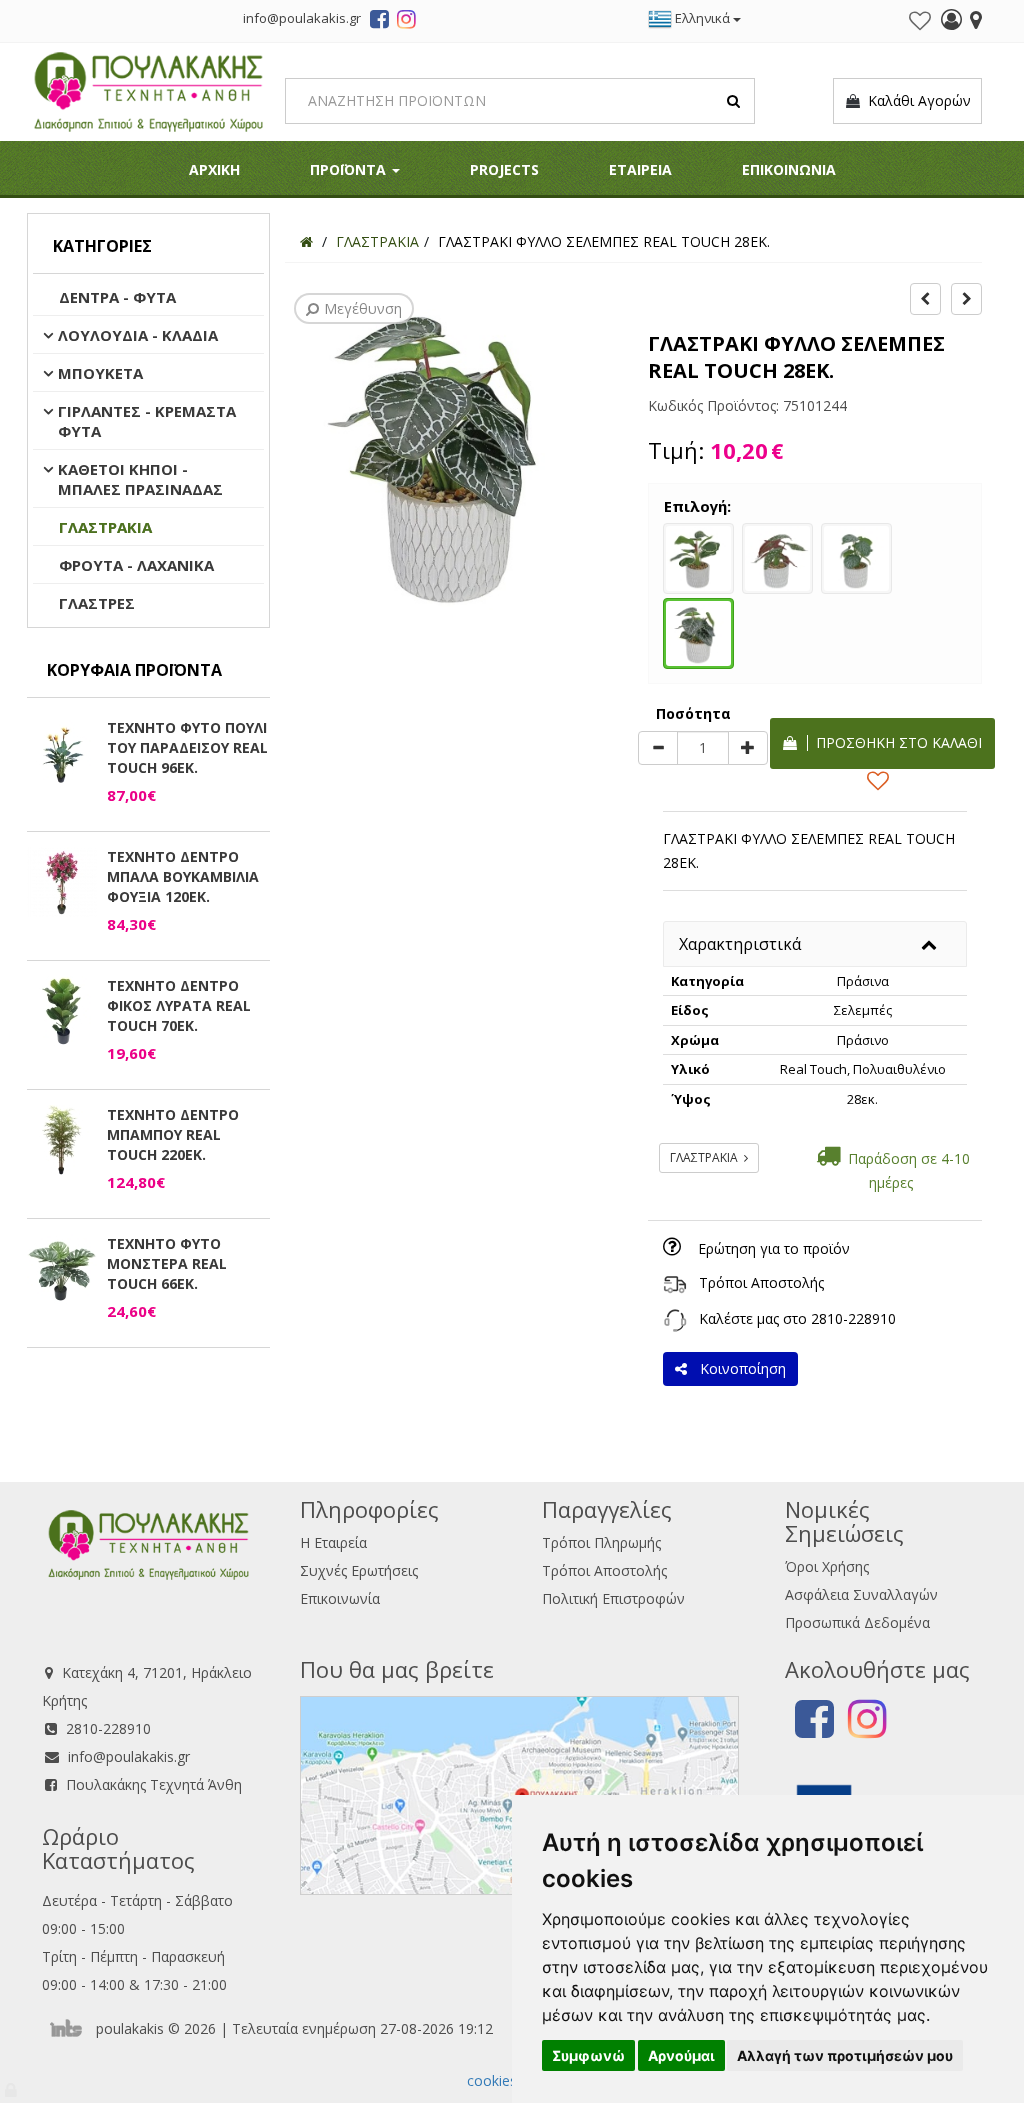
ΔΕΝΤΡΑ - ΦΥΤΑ (117, 297)
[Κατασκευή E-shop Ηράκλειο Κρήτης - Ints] (71, 2028)
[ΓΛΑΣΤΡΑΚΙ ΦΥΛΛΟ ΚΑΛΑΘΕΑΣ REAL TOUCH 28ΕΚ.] (698, 556)
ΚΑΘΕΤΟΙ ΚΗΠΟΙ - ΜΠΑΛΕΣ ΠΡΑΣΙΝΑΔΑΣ (140, 479)
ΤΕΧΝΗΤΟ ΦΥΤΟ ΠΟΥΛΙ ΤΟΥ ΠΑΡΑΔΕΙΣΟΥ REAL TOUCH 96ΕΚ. (187, 747)
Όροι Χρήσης (827, 1566)
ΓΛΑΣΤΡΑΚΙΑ (105, 527)
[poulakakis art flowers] (379, 22)
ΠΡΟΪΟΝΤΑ (350, 169)
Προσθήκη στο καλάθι (895, 742)
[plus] (748, 748)
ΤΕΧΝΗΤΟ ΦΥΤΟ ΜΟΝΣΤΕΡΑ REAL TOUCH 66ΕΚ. (167, 1263)
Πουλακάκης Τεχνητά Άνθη (154, 1784)
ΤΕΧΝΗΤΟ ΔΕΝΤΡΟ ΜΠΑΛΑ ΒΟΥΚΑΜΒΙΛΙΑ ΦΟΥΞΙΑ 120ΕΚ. (183, 876)
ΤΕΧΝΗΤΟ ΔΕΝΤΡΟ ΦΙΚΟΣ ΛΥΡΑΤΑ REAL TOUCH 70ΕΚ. (179, 1005)
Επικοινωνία (340, 1598)
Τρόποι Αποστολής (761, 1282)
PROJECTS (504, 169)
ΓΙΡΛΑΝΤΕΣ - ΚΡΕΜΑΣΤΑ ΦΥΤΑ (147, 421)
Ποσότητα (693, 713)
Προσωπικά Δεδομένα (857, 1622)
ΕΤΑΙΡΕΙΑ (640, 169)
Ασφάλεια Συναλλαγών (861, 1594)
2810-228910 (853, 1318)
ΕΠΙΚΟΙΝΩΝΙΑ (789, 169)
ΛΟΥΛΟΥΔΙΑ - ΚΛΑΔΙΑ (138, 335)
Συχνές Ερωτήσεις (359, 1570)
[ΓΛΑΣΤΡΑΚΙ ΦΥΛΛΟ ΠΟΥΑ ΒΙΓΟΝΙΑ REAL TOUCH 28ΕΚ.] (777, 556)
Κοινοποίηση (739, 1368)
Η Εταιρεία (333, 1542)
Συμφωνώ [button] (588, 2055)
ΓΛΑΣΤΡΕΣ (97, 603)
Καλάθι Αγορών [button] (915, 100)
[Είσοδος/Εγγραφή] (951, 22)
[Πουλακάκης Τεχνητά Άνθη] (148, 89)
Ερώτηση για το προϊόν (774, 1248)
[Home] (306, 241)
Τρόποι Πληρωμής (601, 1542)
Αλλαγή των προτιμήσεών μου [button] (845, 2055)
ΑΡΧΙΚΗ (214, 169)
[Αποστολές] (675, 1282)
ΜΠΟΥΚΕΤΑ (100, 373)
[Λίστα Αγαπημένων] (920, 21)
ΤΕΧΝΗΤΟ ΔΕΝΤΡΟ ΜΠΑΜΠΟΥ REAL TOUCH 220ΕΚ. (173, 1134)
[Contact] (976, 22)
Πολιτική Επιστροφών (613, 1598)
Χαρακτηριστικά (740, 944)
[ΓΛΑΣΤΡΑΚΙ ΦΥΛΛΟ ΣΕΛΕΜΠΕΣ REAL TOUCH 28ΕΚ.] (698, 631)
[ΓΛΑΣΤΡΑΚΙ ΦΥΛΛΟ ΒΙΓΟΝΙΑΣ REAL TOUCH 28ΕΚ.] (856, 556)
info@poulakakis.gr (129, 1756)
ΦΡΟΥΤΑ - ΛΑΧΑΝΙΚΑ (136, 565)
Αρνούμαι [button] (681, 2055)
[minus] (658, 748)
